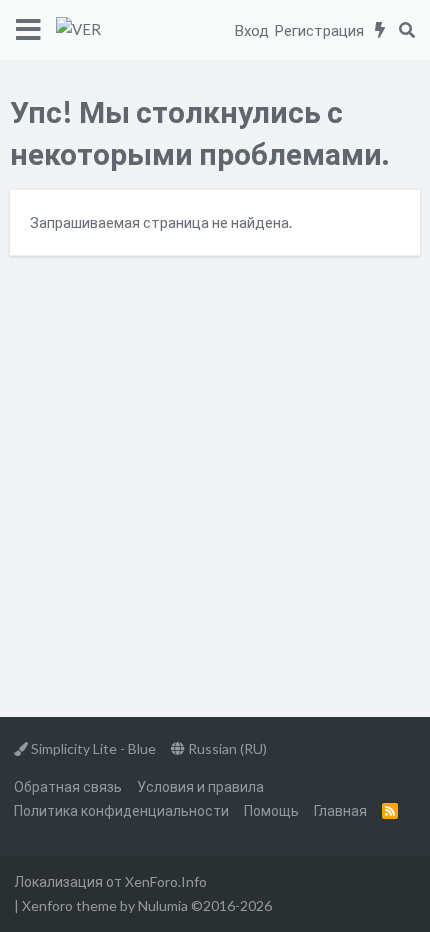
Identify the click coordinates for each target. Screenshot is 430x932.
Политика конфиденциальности (121, 810)
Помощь (271, 810)
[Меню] (28, 30)
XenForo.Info (166, 881)
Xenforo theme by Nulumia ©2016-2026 (147, 905)
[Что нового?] (380, 30)
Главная (340, 810)
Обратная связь (68, 786)
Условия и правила (200, 786)
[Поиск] (406, 30)
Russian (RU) (226, 748)
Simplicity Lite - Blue (92, 748)
